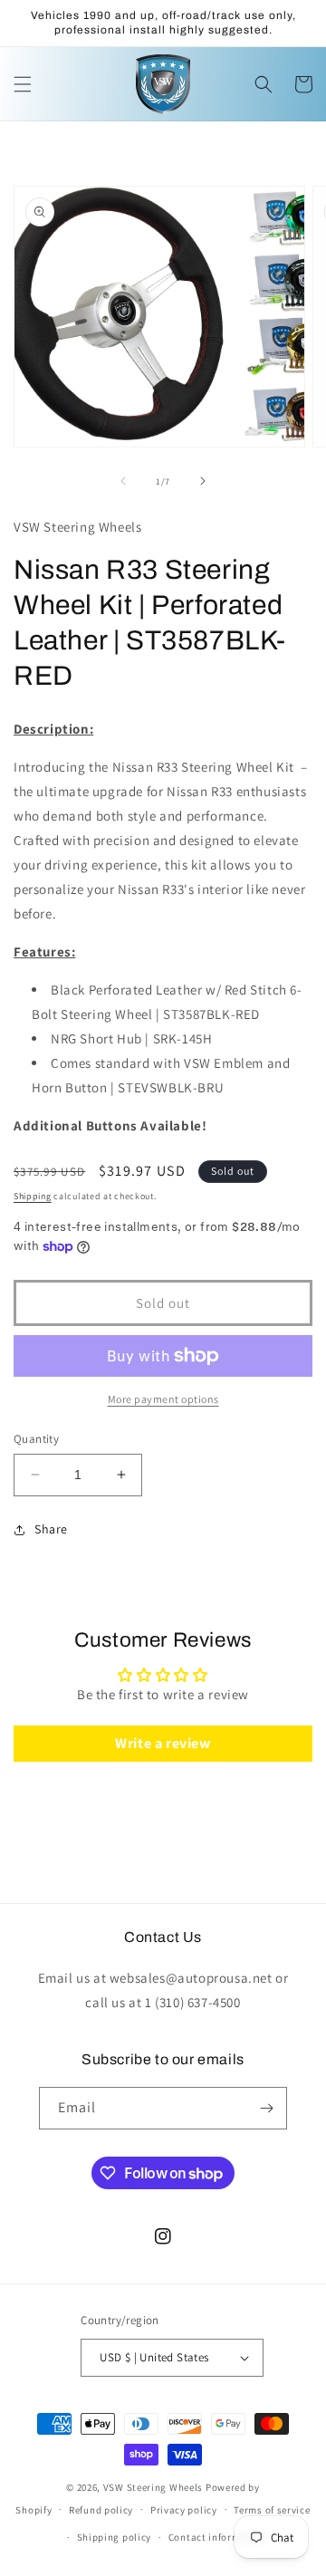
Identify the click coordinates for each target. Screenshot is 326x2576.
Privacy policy (184, 2510)
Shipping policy (115, 2537)
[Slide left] (123, 481)
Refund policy (101, 2510)
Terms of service (272, 2510)
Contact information (217, 2537)
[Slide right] (203, 481)
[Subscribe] (266, 2108)
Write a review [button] (163, 1743)
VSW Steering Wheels (153, 2487)
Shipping (33, 1196)
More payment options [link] (163, 1399)
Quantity (36, 1439)
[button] (23, 84)
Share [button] (51, 1529)
